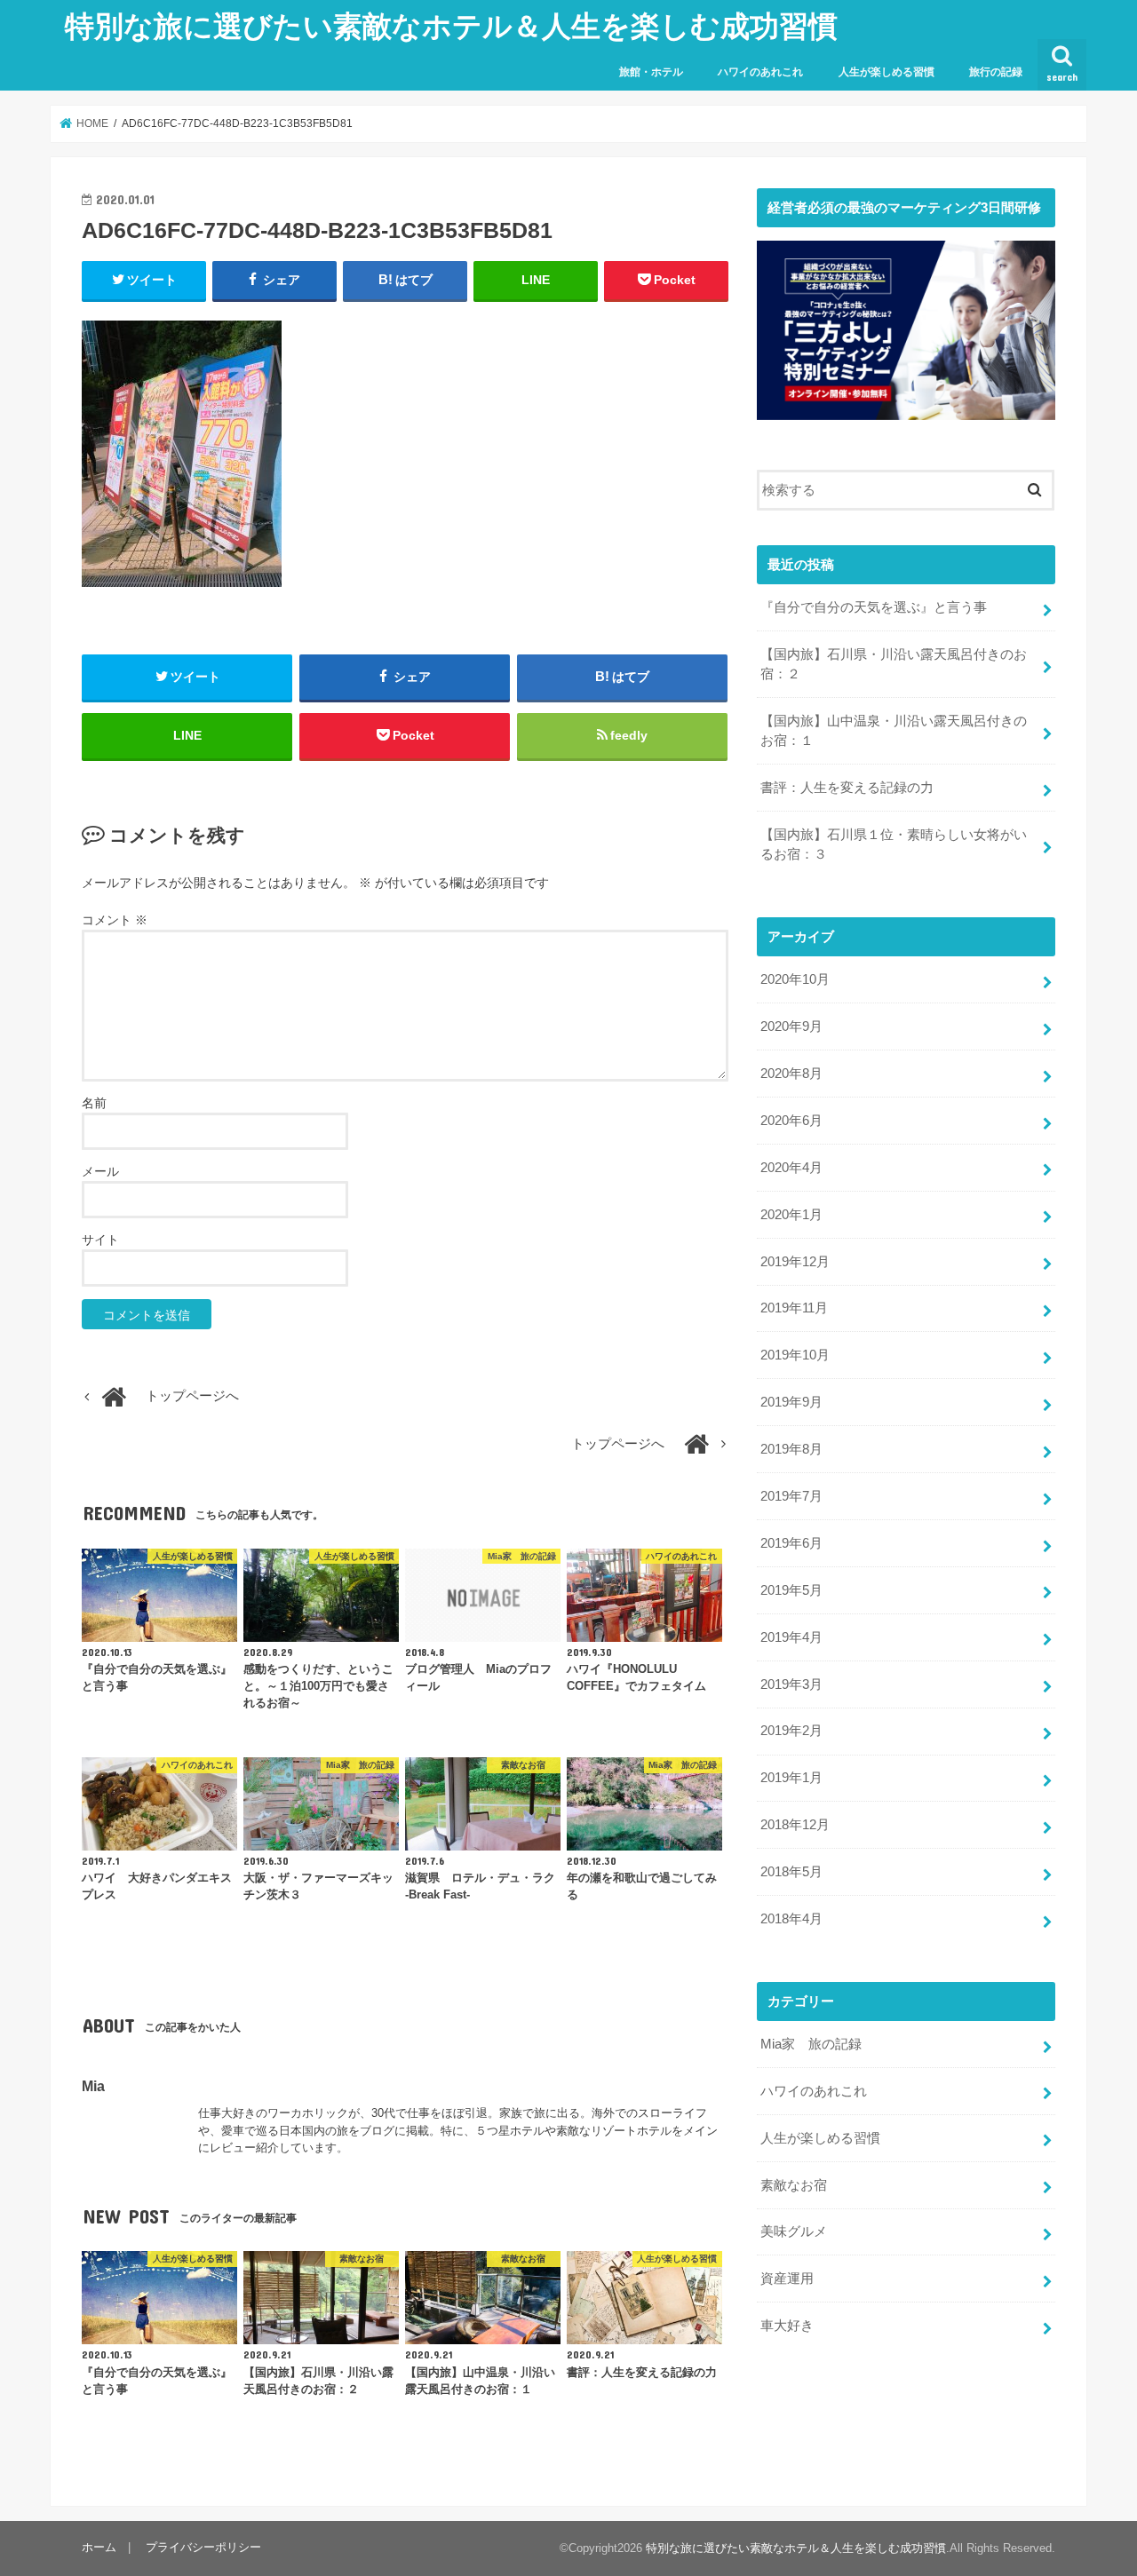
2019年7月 (791, 1496)
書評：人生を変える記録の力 (847, 788)
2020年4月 (791, 1168)
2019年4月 (791, 1637)
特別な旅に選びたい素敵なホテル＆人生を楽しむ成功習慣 (451, 25)
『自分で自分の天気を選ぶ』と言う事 (874, 607)
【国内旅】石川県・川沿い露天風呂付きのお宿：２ (894, 664)
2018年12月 (795, 1825)
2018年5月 (791, 1872)
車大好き (787, 2326)
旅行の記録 (996, 72)
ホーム (99, 2547)
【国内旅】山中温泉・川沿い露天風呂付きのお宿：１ (894, 731)
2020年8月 (791, 1074)
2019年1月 (791, 1778)
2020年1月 (791, 1215)
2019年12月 (795, 1262)
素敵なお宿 (794, 2185)
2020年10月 (795, 979)
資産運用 (787, 2279)
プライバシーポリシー (203, 2547)
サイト (100, 1240)
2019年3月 (791, 1684)
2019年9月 (791, 1402)
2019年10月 (795, 1355)
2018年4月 (791, 1919)
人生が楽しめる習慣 (887, 72)
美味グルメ (794, 2231)
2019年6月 (791, 1543)
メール (100, 1171)
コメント (115, 920)
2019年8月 (791, 1449)
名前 (94, 1103)
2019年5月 (791, 1590)
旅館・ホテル (651, 72)
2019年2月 (791, 1731)
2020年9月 (791, 1026)
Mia (93, 2086)
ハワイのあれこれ (760, 72)
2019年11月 (794, 1308)
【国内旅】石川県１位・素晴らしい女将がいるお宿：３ (894, 844)
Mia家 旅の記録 (811, 2044)
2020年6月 (791, 1121)
